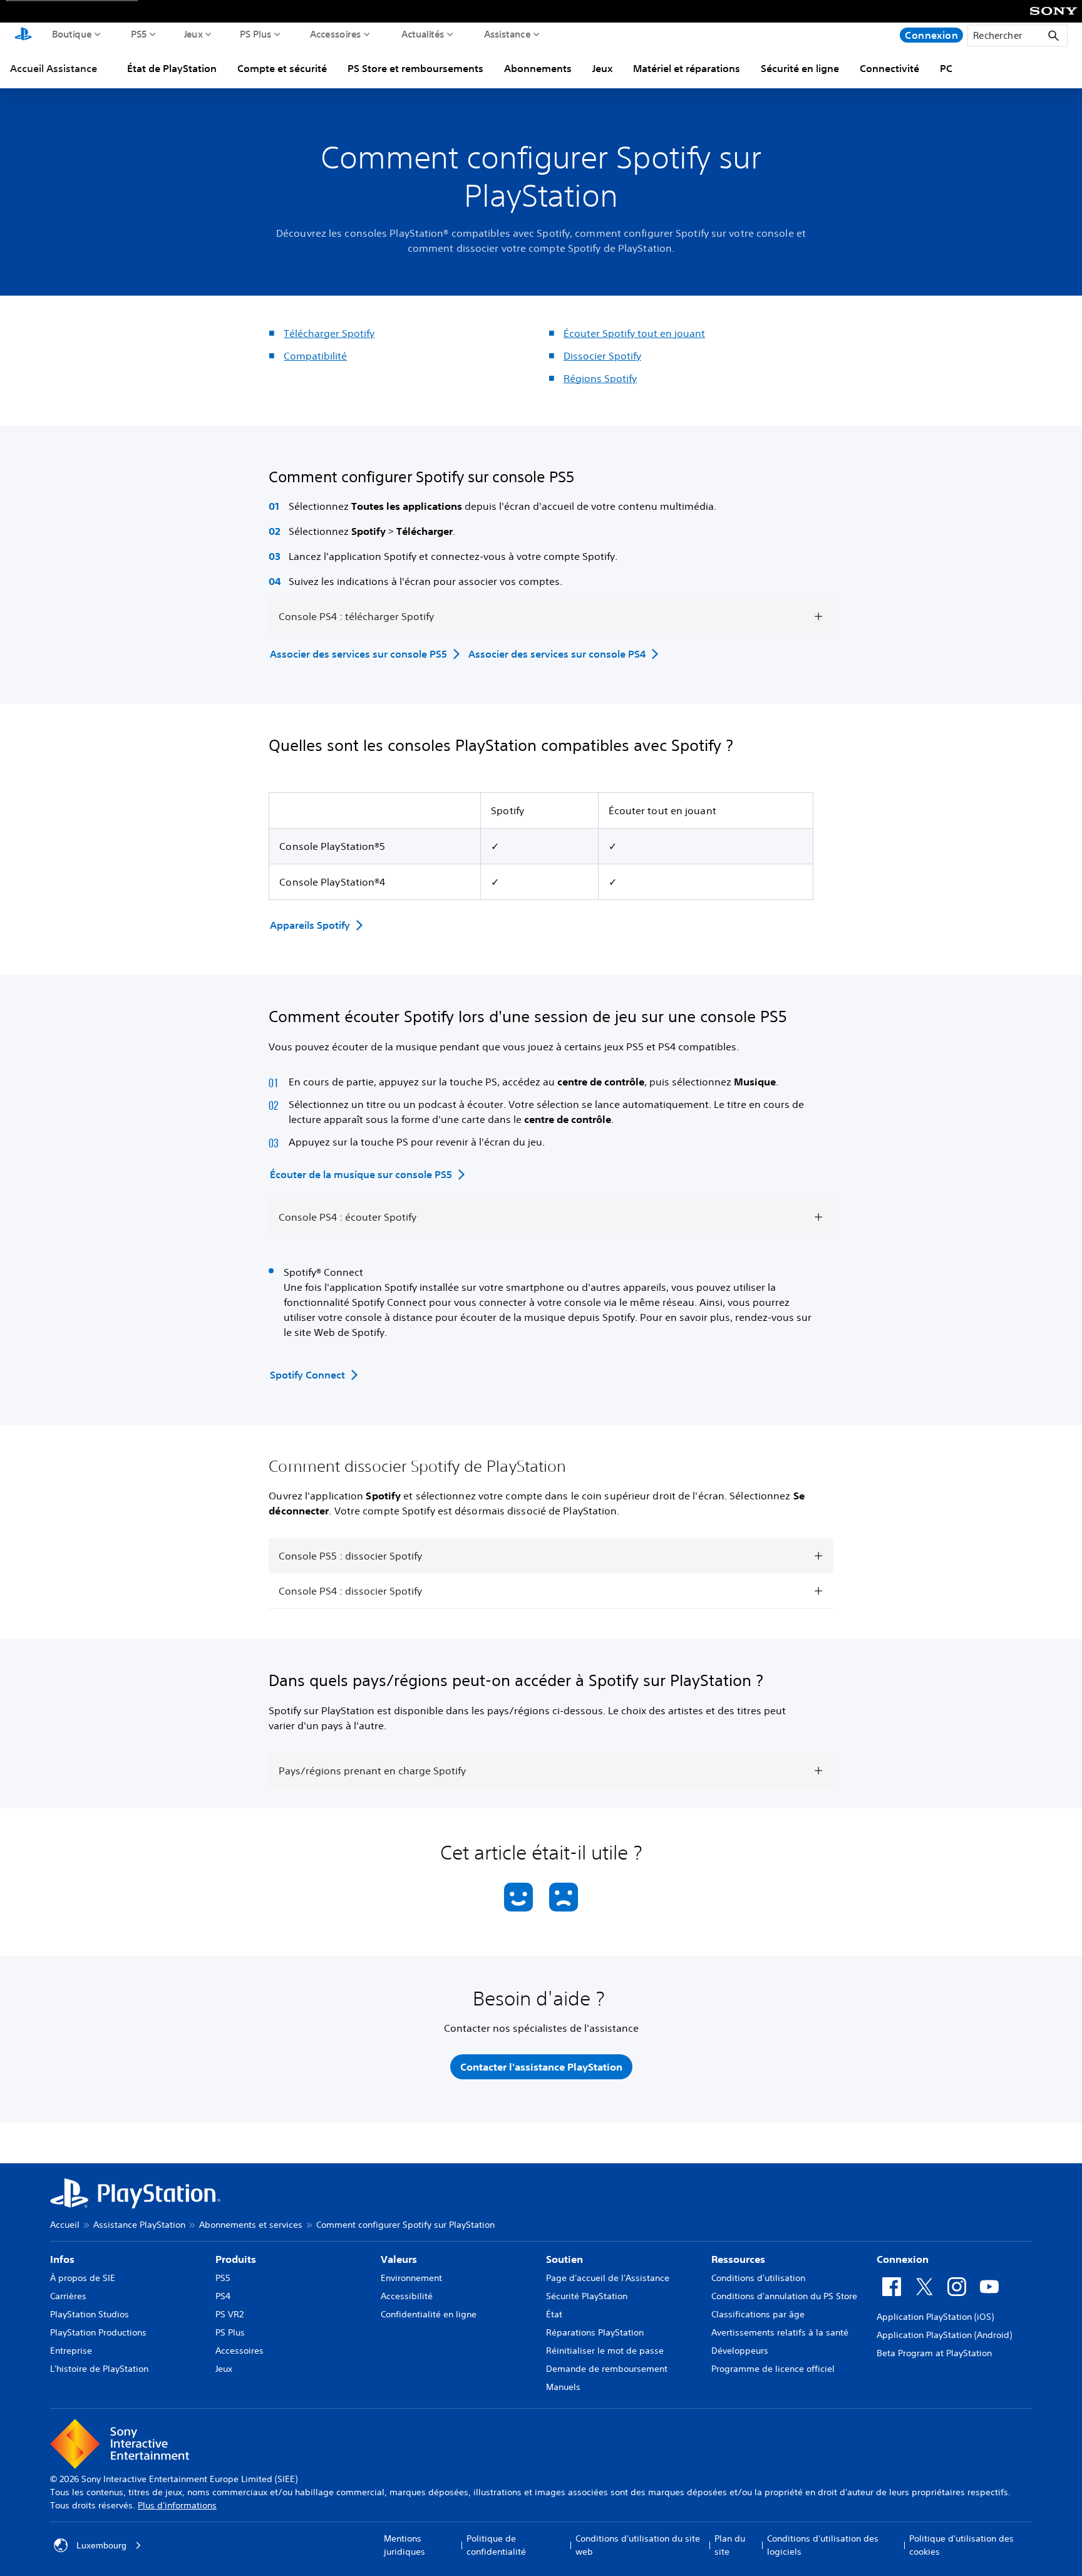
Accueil (65, 2225)
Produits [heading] (236, 2259)
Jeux (193, 34)
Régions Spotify (600, 378)
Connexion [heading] (903, 2259)
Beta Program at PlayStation (934, 2353)
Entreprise (71, 2351)
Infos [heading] (62, 2259)
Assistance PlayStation (139, 2225)
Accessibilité (407, 2296)
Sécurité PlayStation (587, 2296)
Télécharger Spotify (329, 333)
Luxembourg (101, 2545)
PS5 (139, 34)
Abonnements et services (251, 2225)
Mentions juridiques (404, 2545)
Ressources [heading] (738, 2259)
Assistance (508, 34)
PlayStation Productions (98, 2332)
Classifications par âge (758, 2314)
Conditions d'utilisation (758, 2278)
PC (946, 68)
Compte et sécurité (282, 68)
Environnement (411, 2278)
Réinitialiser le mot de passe (605, 2351)
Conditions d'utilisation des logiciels (823, 2545)
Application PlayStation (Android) (944, 2335)
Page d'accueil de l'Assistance (608, 2278)
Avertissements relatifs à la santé (780, 2332)
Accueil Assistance (54, 68)
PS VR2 (229, 2314)
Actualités (423, 34)
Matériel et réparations (687, 68)
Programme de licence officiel (773, 2369)
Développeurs (740, 2351)
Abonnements (538, 68)
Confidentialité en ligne (429, 2314)
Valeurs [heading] (399, 2259)
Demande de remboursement (607, 2369)
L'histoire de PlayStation (99, 2369)
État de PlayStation (172, 68)
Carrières (68, 2296)
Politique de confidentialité (496, 2545)
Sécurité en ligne (800, 68)
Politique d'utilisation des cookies (961, 2545)
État (554, 2314)
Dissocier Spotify (602, 356)
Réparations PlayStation (595, 2332)
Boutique (72, 34)
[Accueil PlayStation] (23, 35)
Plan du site (730, 2545)
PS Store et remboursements (415, 68)
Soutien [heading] (564, 2259)
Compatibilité (315, 356)
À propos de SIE (83, 2278)
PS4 (223, 2296)
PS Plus (256, 34)
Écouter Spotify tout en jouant (634, 333)
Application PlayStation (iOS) (935, 2317)
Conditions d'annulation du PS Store (784, 2296)
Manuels (563, 2387)
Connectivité (889, 68)
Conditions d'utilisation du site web (638, 2545)
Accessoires (336, 34)
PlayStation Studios (90, 2314)
